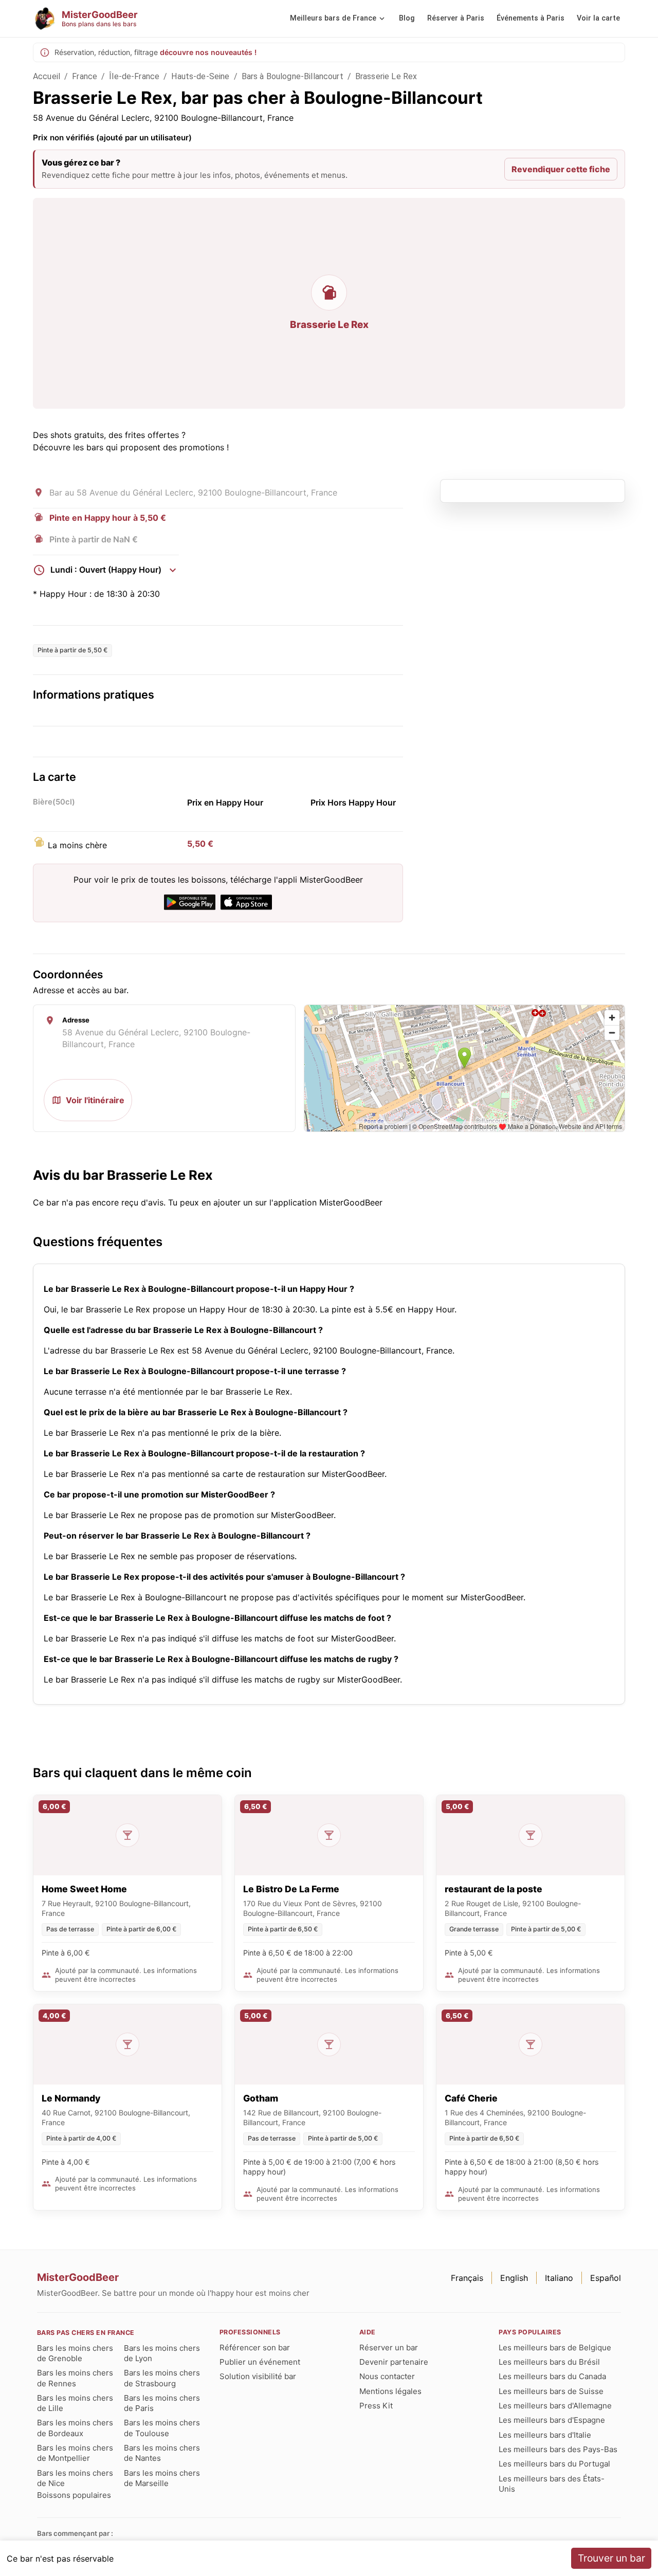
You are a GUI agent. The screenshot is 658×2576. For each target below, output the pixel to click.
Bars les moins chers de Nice (75, 2478)
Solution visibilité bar (258, 2376)
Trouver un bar (611, 2558)
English (514, 2278)
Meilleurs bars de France (333, 18)
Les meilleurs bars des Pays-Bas (558, 2449)
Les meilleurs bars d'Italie (545, 2435)
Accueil (47, 76)
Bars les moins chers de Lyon (162, 2353)
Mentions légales (390, 2391)
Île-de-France (134, 76)
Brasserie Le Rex (386, 76)
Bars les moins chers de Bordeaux (75, 2428)
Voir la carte (598, 18)
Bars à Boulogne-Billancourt (293, 76)
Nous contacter (387, 2376)
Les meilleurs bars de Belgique (555, 2347)
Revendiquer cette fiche (561, 169)
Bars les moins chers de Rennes (75, 2378)
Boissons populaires (74, 2495)
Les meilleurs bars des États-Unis (552, 2484)
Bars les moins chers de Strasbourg (162, 2378)
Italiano (559, 2278)
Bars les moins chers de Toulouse (162, 2428)
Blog (407, 18)
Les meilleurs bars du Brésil (549, 2362)
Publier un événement (260, 2362)
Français (467, 2278)
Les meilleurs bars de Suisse (551, 2391)
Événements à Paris (531, 18)
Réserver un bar (389, 2347)
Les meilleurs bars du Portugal (554, 2464)
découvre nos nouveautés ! (208, 52)
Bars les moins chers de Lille (75, 2403)
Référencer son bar (255, 2347)
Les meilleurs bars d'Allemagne (555, 2406)
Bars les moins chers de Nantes (162, 2453)
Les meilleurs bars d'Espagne (552, 2420)
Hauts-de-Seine (200, 76)
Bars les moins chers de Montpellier (75, 2453)
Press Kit (376, 2406)
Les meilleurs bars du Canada (552, 2376)
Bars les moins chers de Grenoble (75, 2353)
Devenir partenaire (394, 2362)
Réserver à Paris (456, 18)
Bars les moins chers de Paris (162, 2403)
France (85, 76)
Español (606, 2278)
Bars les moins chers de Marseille (162, 2478)
